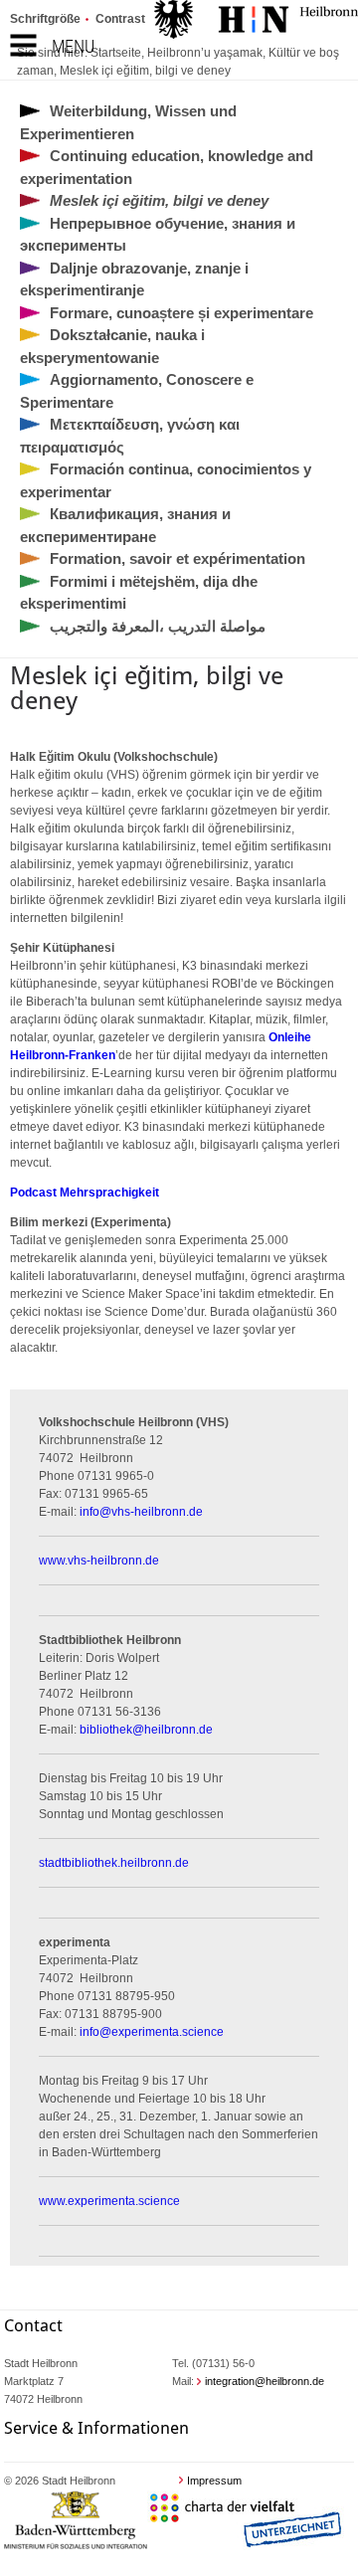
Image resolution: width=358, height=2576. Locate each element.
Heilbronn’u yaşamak (205, 53)
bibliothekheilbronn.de (146, 1730)
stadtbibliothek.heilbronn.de (114, 1863)
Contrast (120, 19)
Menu (73, 46)
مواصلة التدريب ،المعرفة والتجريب (158, 626)
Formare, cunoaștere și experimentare (181, 313)
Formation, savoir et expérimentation (178, 558)
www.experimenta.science (109, 2201)
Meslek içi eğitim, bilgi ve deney (145, 71)
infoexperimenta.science (152, 2032)
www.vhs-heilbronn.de (99, 1561)
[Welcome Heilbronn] (256, 22)
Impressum (214, 2481)
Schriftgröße (45, 19)
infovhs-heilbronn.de (141, 1512)
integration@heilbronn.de (265, 2381)
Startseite (116, 53)
